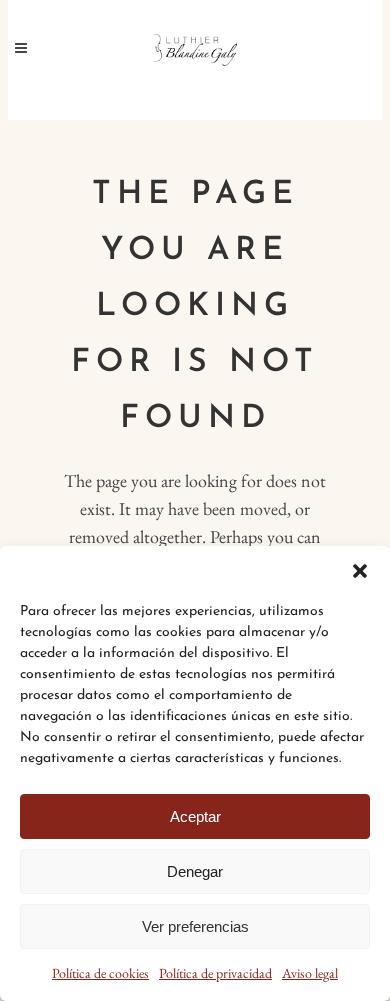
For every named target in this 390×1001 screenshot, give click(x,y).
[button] (360, 571)
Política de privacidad (215, 973)
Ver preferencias (195, 926)
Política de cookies (100, 973)
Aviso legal (310, 973)
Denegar (195, 871)
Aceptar (195, 816)
